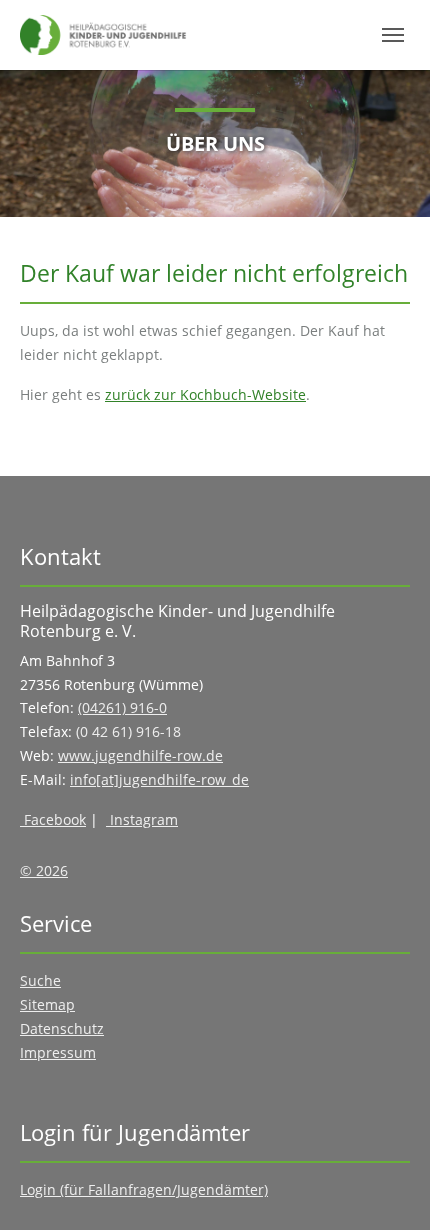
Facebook (53, 819)
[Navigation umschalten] (393, 35)
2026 (50, 870)
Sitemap (47, 1004)
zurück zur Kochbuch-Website (205, 394)
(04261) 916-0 (122, 707)
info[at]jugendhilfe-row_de (159, 779)
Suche (40, 980)
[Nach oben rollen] (389, 1189)
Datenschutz (62, 1028)
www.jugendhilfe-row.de (140, 755)
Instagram (142, 819)
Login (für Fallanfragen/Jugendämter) (144, 1189)
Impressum (58, 1052)
